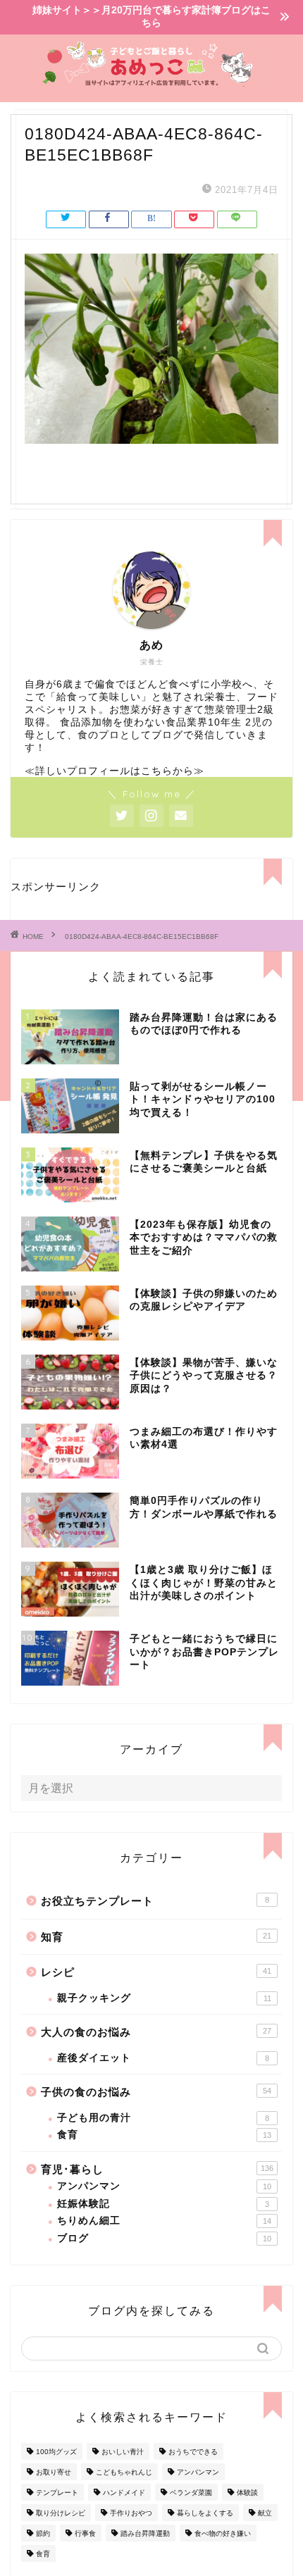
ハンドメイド (124, 2493)
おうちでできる (193, 2452)
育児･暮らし (157, 2169)
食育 (164, 2135)
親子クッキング (164, 1998)
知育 (156, 1937)
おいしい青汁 (123, 2452)
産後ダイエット (163, 2058)
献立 (265, 2513)
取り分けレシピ (61, 2513)
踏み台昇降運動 (145, 2533)
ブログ (164, 2238)
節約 (43, 2533)
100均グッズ (56, 2452)
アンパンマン (164, 2186)
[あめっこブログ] (152, 84)
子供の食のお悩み (156, 2092)
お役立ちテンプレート (155, 1901)
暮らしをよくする (205, 2513)
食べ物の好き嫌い (223, 2533)
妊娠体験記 (163, 2204)
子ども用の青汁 (163, 2118)
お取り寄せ (54, 2472)
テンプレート (57, 2493)
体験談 (247, 2493)
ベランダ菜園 (191, 2493)
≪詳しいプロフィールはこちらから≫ (115, 771)
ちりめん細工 (164, 2221)
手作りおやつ (131, 2513)
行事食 (85, 2533)
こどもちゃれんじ (124, 2472)
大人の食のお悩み (156, 2032)
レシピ (156, 1972)
